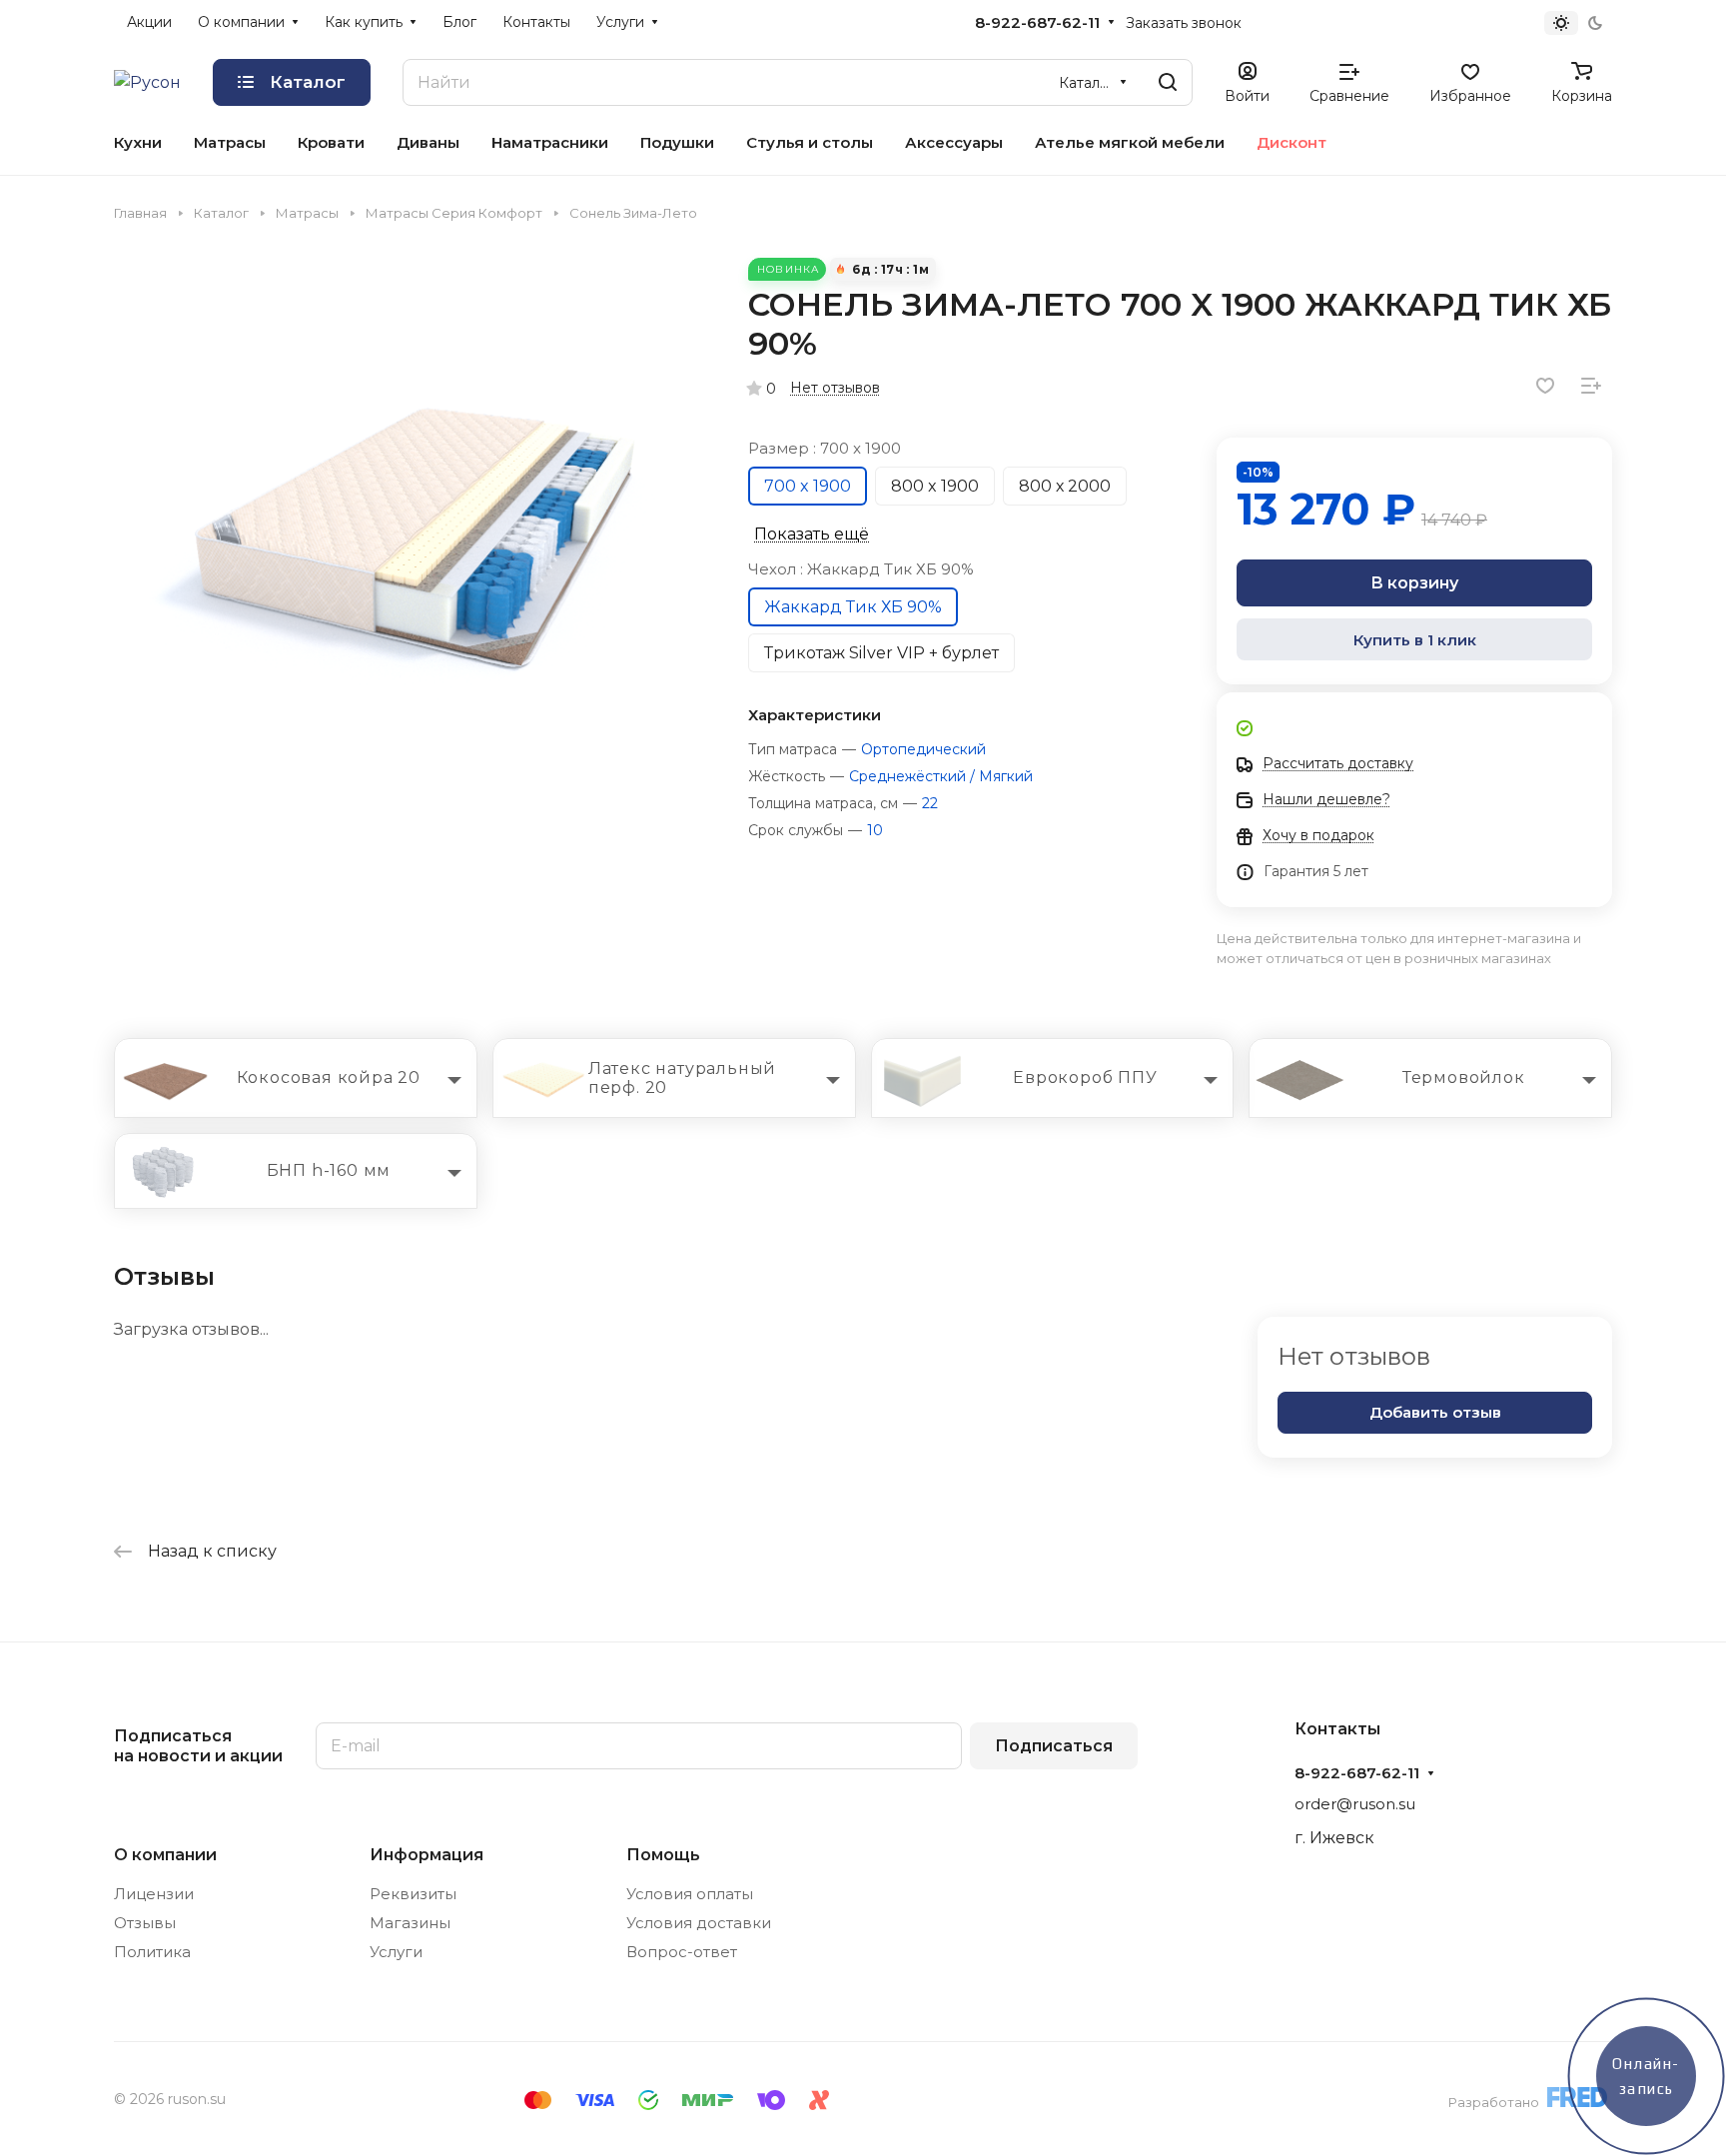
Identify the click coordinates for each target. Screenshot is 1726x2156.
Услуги (396, 1952)
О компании (165, 1855)
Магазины (410, 1923)
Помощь (663, 1855)
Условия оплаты (690, 1894)
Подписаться (1054, 1746)
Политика (152, 1952)
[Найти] (1168, 82)
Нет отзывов (835, 388)
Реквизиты (413, 1894)
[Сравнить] (1591, 386)
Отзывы (145, 1923)
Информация (427, 1855)
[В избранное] (1545, 386)
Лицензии (154, 1894)
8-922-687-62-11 (1037, 23)
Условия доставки (699, 1923)
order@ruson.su (1355, 1804)
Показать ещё (812, 534)
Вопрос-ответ (682, 1952)
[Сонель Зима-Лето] (411, 554)
